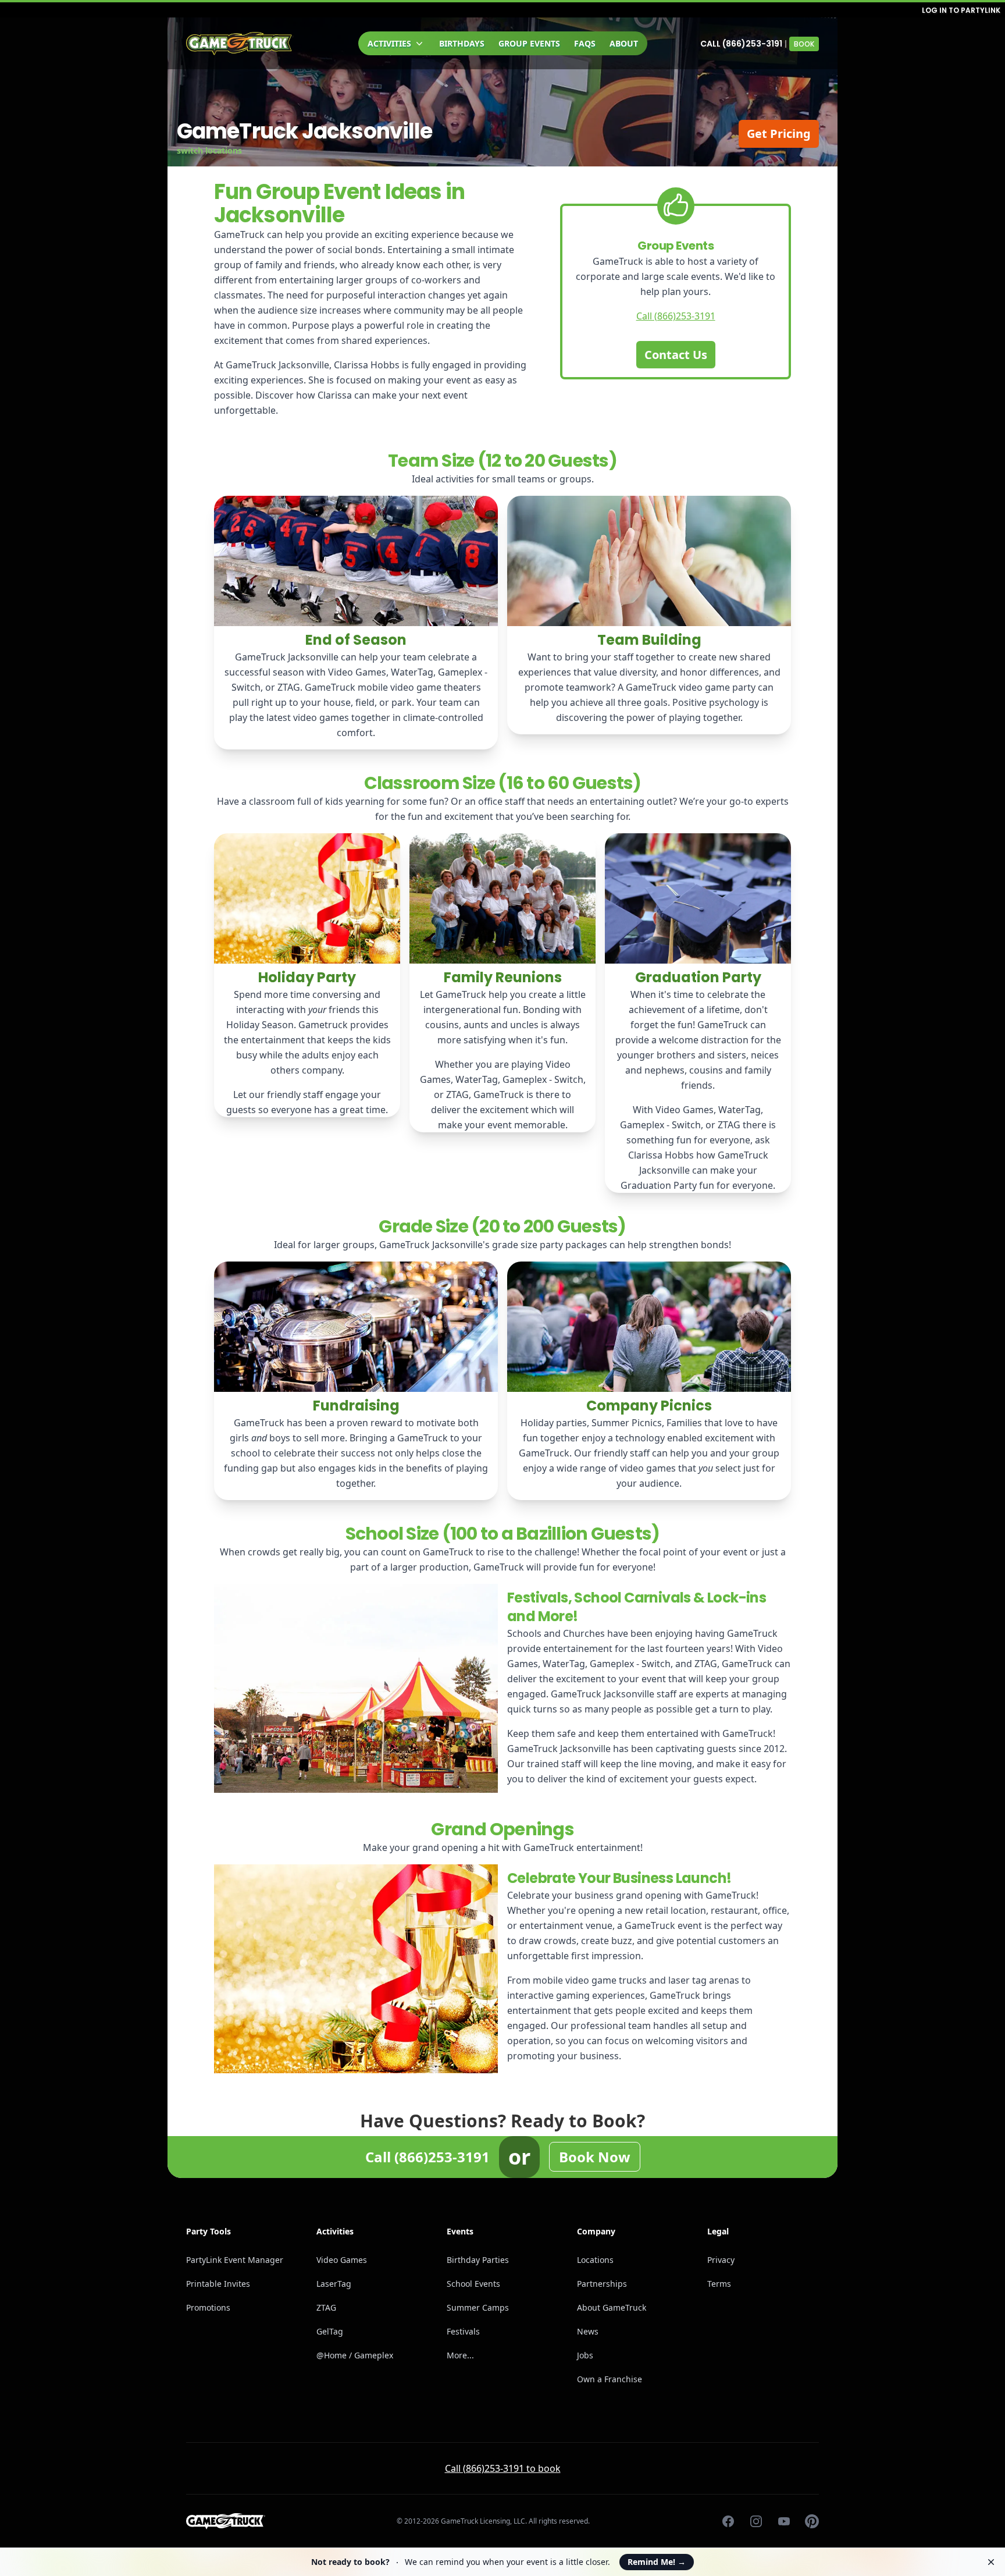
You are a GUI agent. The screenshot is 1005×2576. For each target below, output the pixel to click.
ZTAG (326, 2307)
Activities (389, 43)
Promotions (208, 2307)
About (624, 43)
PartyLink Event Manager (235, 2260)
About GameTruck (612, 2307)
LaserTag (334, 2284)
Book (804, 44)
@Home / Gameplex (355, 2355)
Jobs (585, 2355)
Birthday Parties (478, 2260)
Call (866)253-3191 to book (503, 2468)
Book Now (595, 2157)
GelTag (330, 2331)
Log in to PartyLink (961, 10)
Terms (719, 2284)
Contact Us (676, 355)
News (588, 2331)
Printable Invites (218, 2284)
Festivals (463, 2331)
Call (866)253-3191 (741, 44)
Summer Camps (478, 2307)
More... (460, 2355)
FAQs (585, 43)
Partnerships (602, 2284)
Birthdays (462, 43)
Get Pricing (779, 134)
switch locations (209, 150)
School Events (473, 2284)
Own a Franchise (610, 2379)
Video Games (342, 2260)
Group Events (529, 43)
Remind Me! (657, 2562)
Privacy (721, 2260)
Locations (595, 2260)
